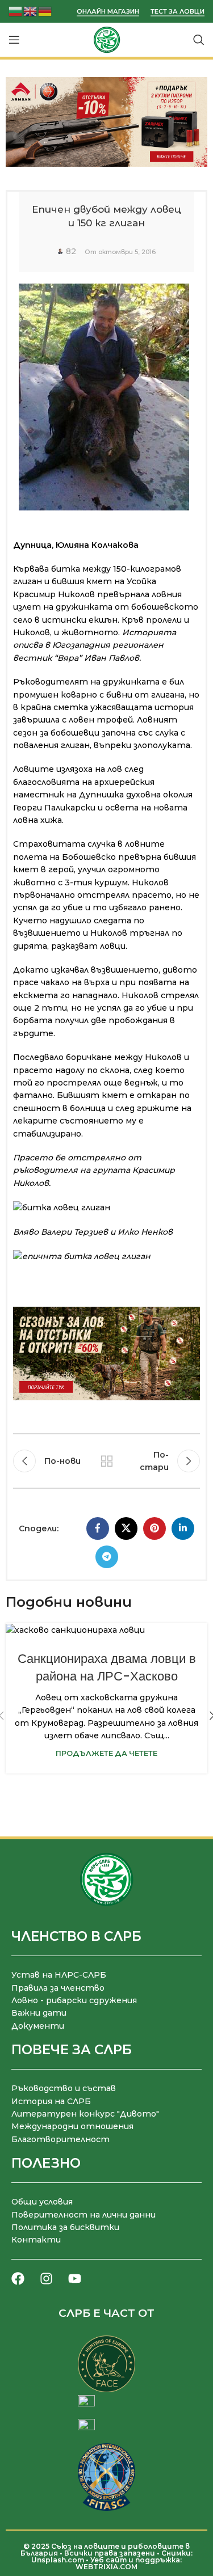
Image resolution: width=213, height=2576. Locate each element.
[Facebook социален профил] (98, 1528)
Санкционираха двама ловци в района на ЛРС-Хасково (107, 1667)
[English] (31, 10)
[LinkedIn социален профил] (183, 1528)
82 (71, 251)
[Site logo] (107, 39)
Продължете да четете (106, 1753)
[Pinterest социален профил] (154, 1528)
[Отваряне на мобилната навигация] (14, 40)
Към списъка (107, 1461)
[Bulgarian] (16, 10)
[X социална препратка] (126, 1528)
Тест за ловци (177, 12)
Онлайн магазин (108, 12)
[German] (45, 10)
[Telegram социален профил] (107, 1557)
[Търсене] (199, 40)
